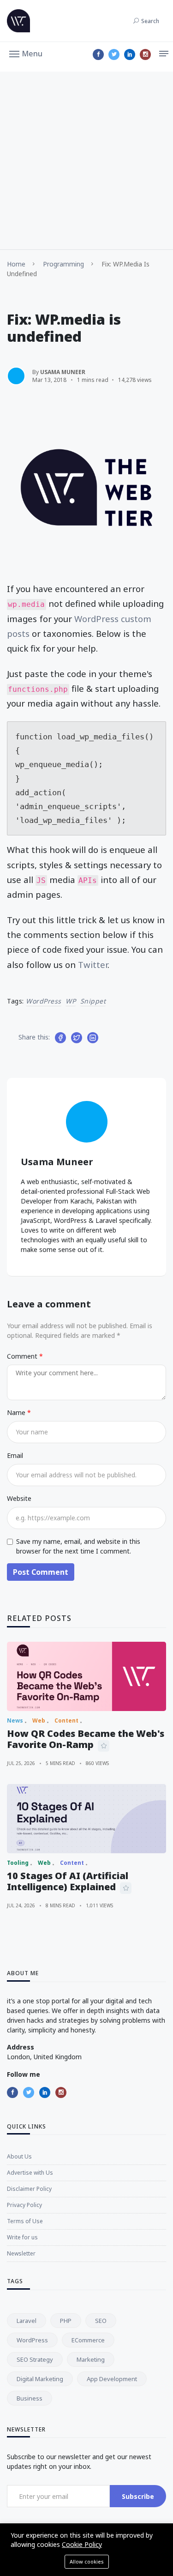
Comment (23, 1356)
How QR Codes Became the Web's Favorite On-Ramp (86, 1739)
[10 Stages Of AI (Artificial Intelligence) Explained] (86, 1819)
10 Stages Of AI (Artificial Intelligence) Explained (68, 1881)
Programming (63, 264)
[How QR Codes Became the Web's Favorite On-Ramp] (86, 1676)
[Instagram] (145, 54)
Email (15, 1455)
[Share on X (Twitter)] (77, 1038)
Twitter (93, 964)
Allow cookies (87, 2561)
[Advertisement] (86, 158)
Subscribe (138, 2496)
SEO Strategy (35, 2359)
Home (16, 264)
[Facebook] (98, 54)
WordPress (44, 1001)
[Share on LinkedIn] (93, 1038)
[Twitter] (114, 54)
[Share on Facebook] (60, 1038)
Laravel (27, 2321)
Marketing (91, 2359)
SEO (101, 2321)
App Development (112, 2379)
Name (17, 1412)
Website (19, 1498)
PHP (66, 2321)
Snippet (93, 1001)
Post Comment (41, 1572)
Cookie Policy (82, 2544)
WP (71, 1001)
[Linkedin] (130, 54)
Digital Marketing (40, 2379)
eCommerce (88, 2340)
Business (30, 2398)
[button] (26, 53)
